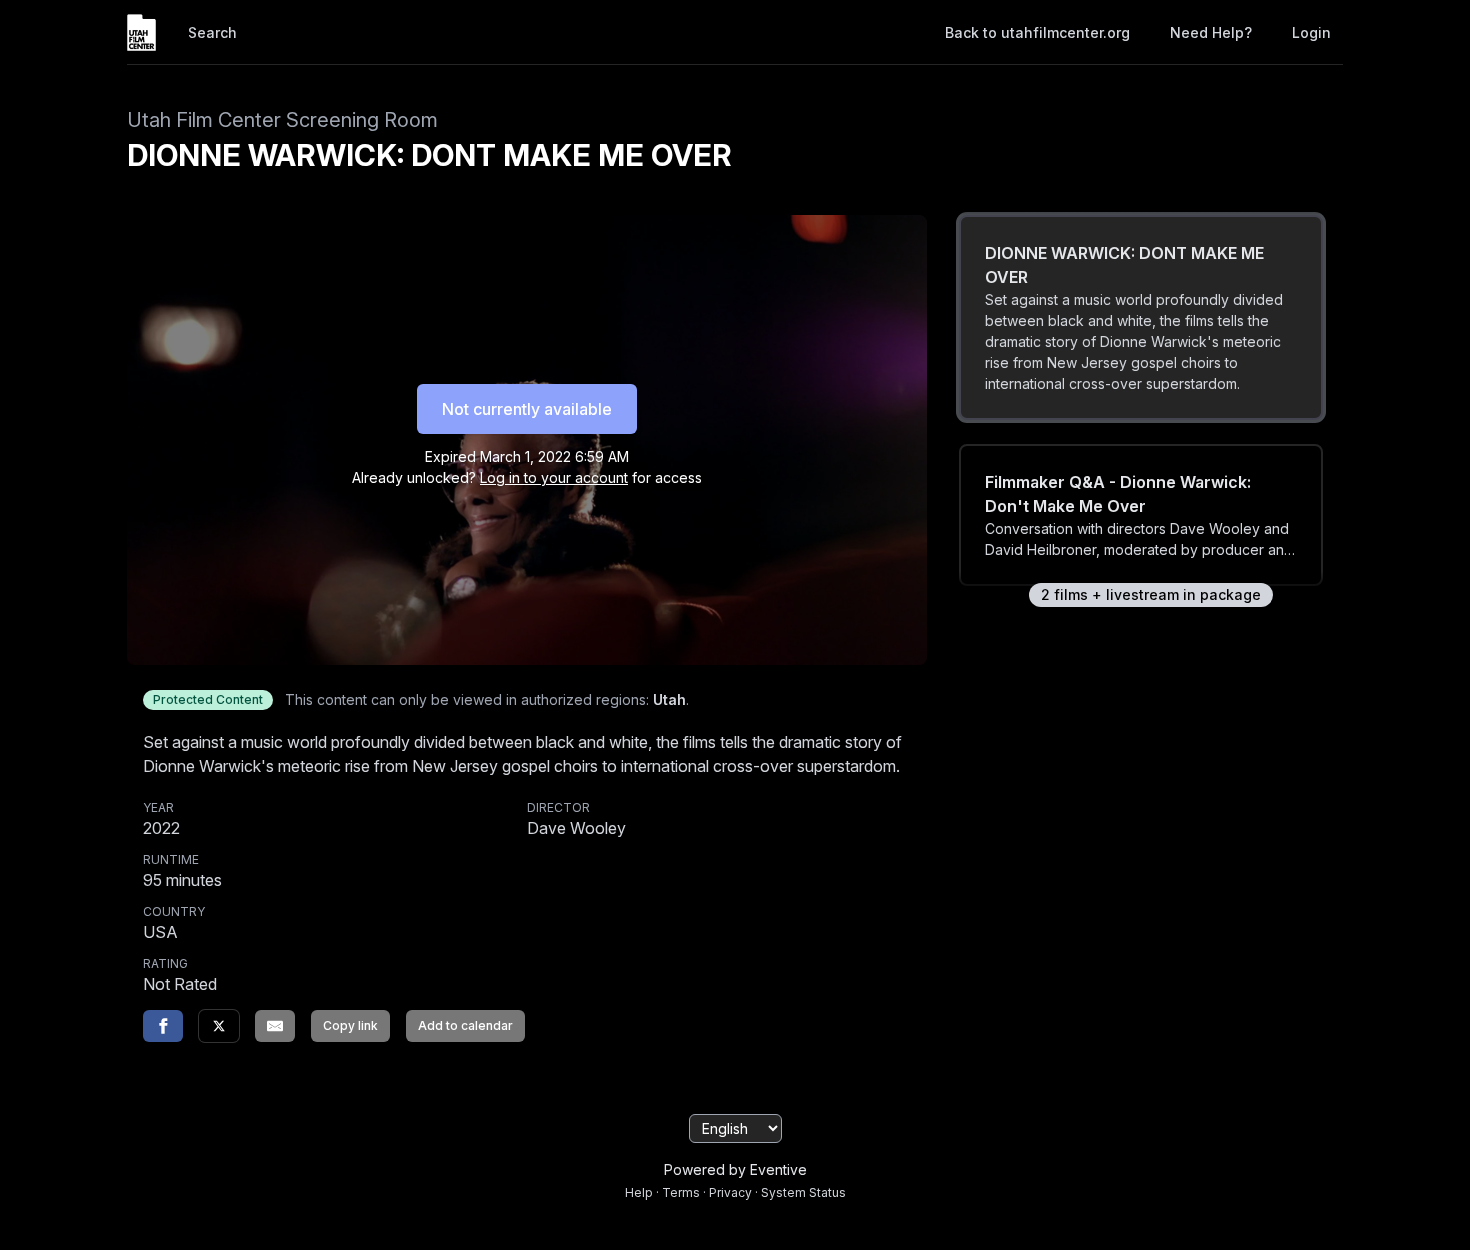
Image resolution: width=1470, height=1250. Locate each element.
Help (639, 1192)
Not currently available (527, 409)
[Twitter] (219, 1026)
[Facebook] (163, 1026)
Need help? (1211, 32)
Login (1311, 32)
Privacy (730, 1192)
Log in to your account (554, 477)
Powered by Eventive (735, 1169)
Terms (681, 1192)
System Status (803, 1192)
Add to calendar (465, 1025)
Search (212, 32)
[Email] (275, 1026)
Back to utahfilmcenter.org (1037, 32)
